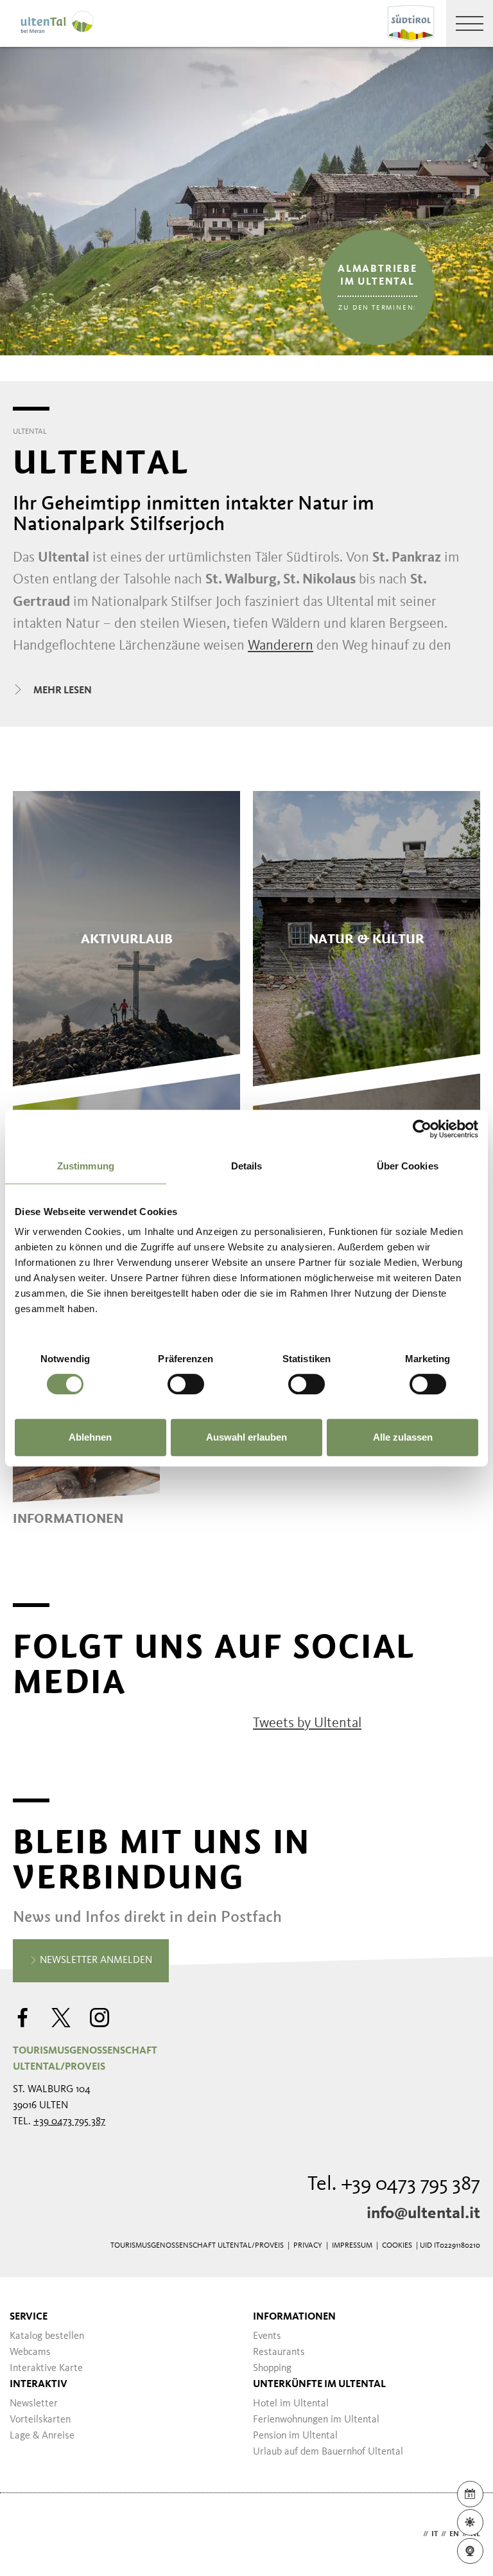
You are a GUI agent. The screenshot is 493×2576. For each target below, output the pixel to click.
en (454, 2534)
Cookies (397, 2246)
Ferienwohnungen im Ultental (316, 2420)
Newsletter (34, 2404)
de (415, 2534)
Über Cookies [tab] (408, 1166)
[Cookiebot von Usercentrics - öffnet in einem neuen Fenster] (422, 1129)
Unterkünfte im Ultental (319, 2385)
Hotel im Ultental (291, 2404)
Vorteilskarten (40, 2420)
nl (475, 2534)
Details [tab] (247, 1166)
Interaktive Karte (46, 2368)
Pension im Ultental (295, 2436)
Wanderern (281, 646)
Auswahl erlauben (246, 1437)
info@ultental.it (423, 2214)
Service (29, 2317)
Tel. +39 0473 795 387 (394, 2185)
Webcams (30, 2352)
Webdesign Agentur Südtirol (29, 2535)
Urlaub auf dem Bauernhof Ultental (328, 2452)
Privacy (308, 2246)
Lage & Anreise (42, 2436)
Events (267, 2336)
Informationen (294, 2317)
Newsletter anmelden (95, 1960)
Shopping (272, 2368)
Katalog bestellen (47, 2336)
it (435, 2534)
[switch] (186, 1384)
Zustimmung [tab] (86, 1166)
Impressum (352, 2246)
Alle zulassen (403, 1437)
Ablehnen (90, 1437)
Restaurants (279, 2352)
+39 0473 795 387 (69, 2122)
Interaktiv (39, 2385)
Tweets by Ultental (307, 1723)
